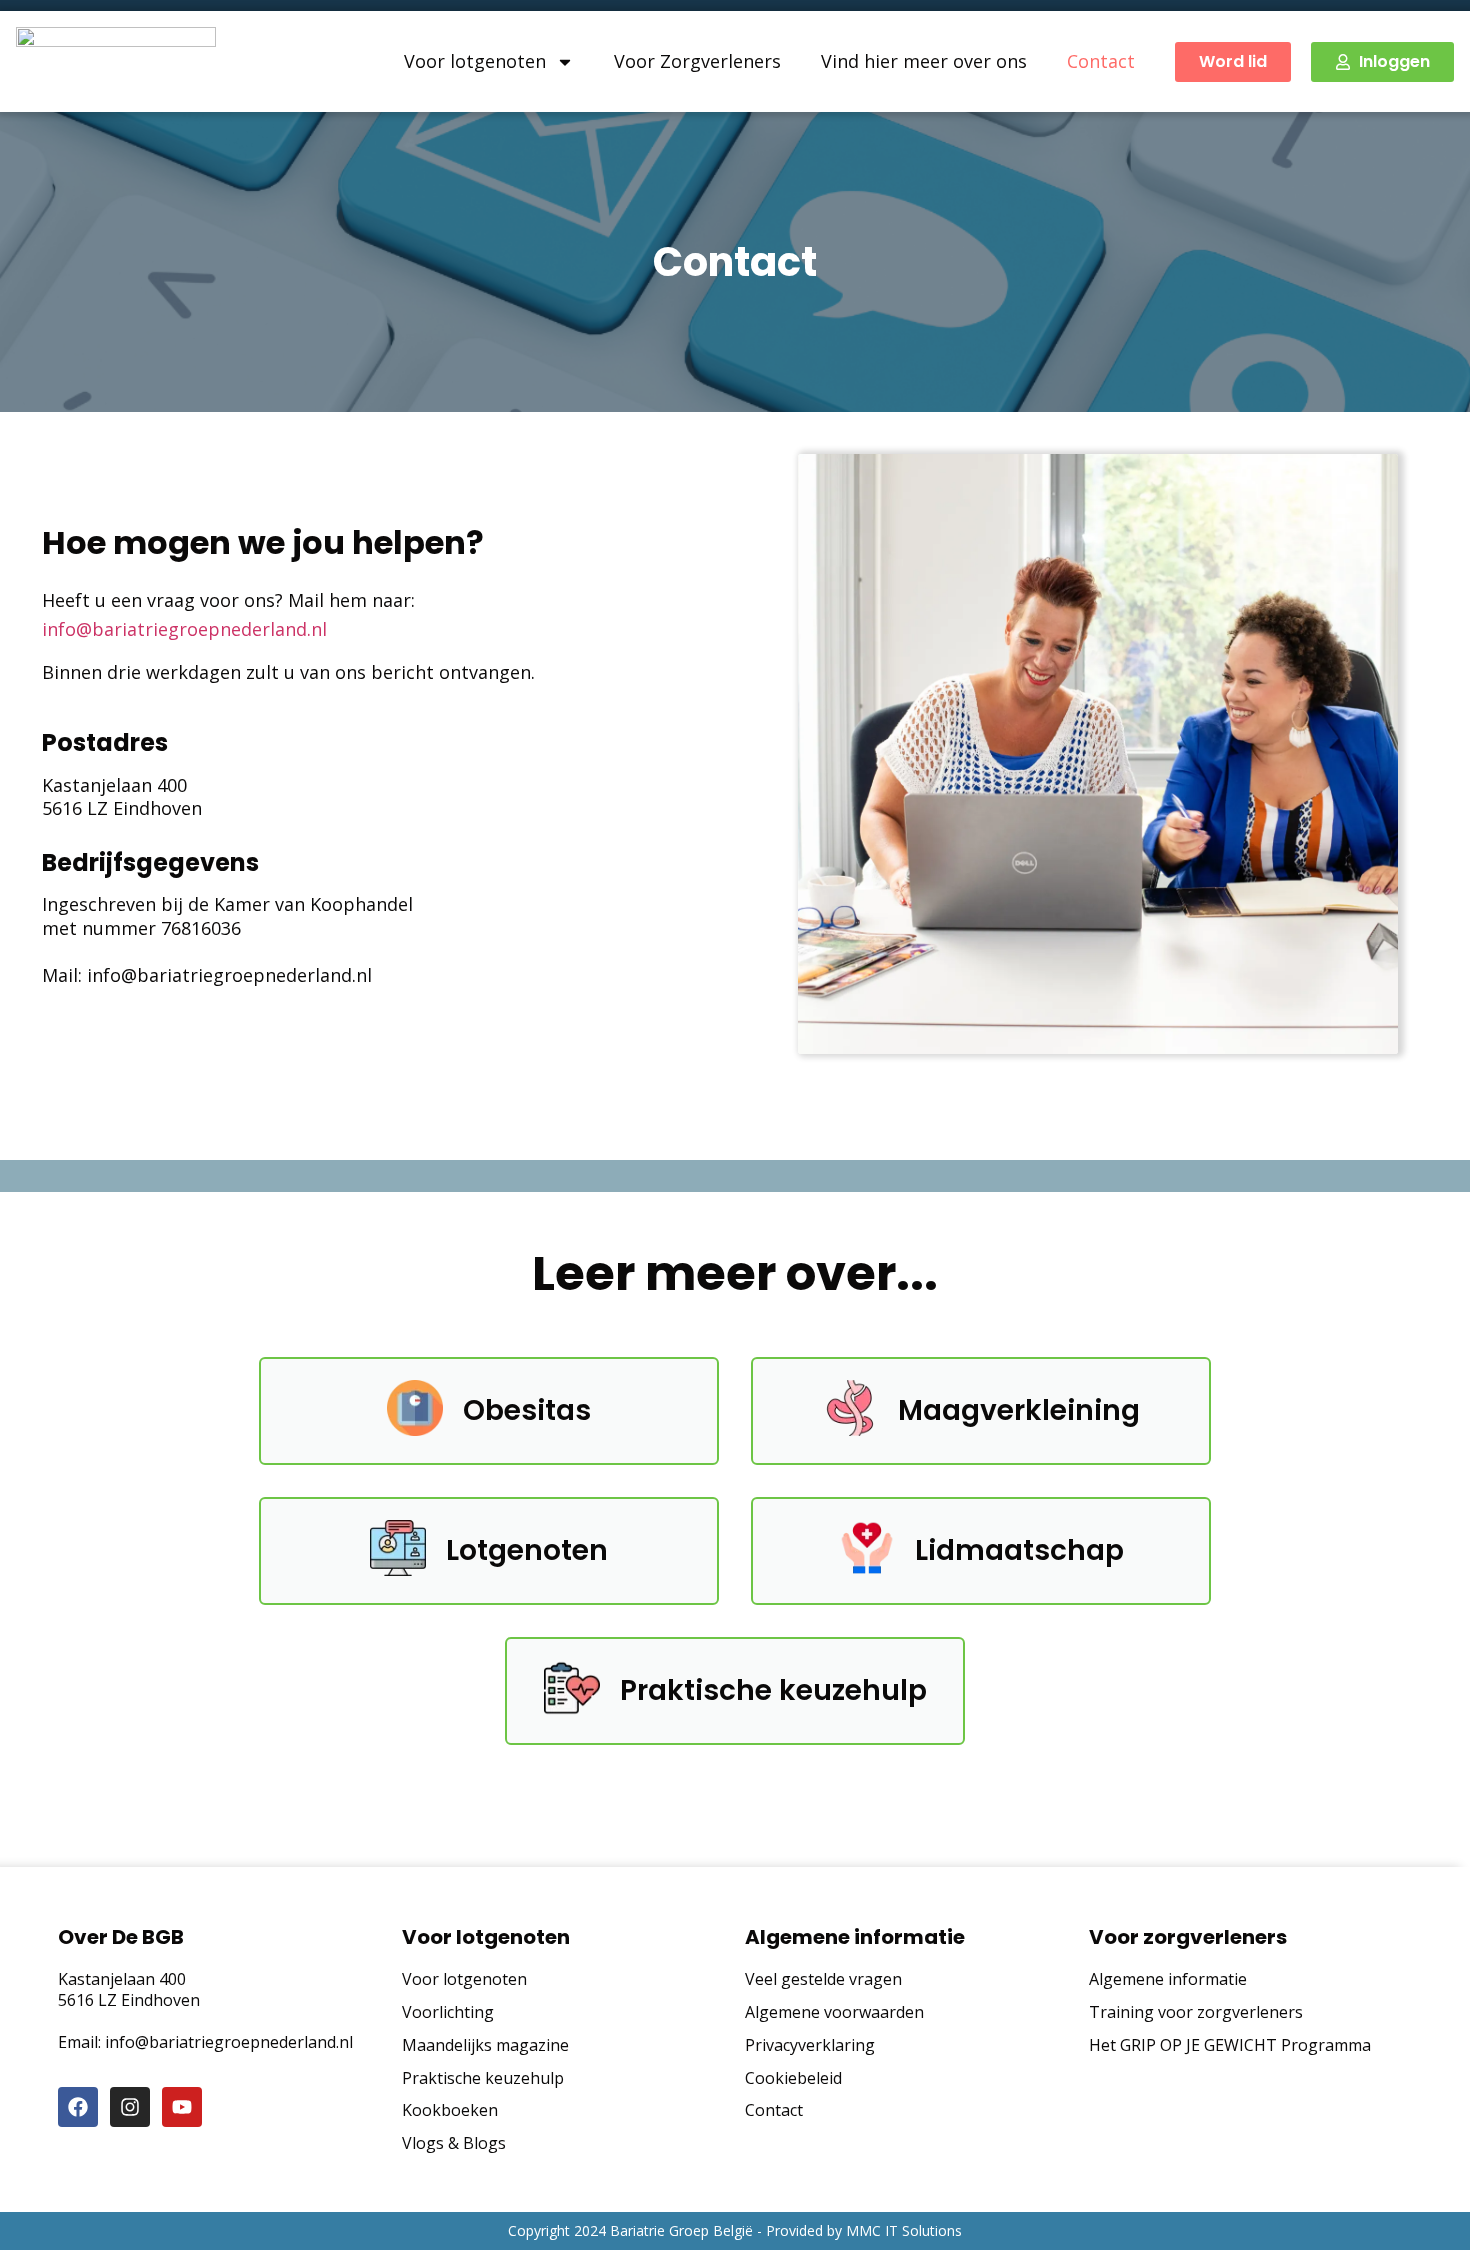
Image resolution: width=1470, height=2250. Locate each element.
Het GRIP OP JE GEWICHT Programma (1230, 2045)
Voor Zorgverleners (697, 61)
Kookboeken (450, 2110)
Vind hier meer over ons (924, 61)
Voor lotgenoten (475, 61)
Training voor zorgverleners (1196, 2012)
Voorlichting (448, 2012)
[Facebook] (78, 2107)
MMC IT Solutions (904, 2230)
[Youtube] (182, 2107)
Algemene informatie (1168, 1979)
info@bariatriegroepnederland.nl (184, 629)
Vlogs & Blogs (454, 2143)
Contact (1101, 61)
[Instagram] (130, 2107)
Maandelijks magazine (485, 2045)
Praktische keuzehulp (483, 2078)
